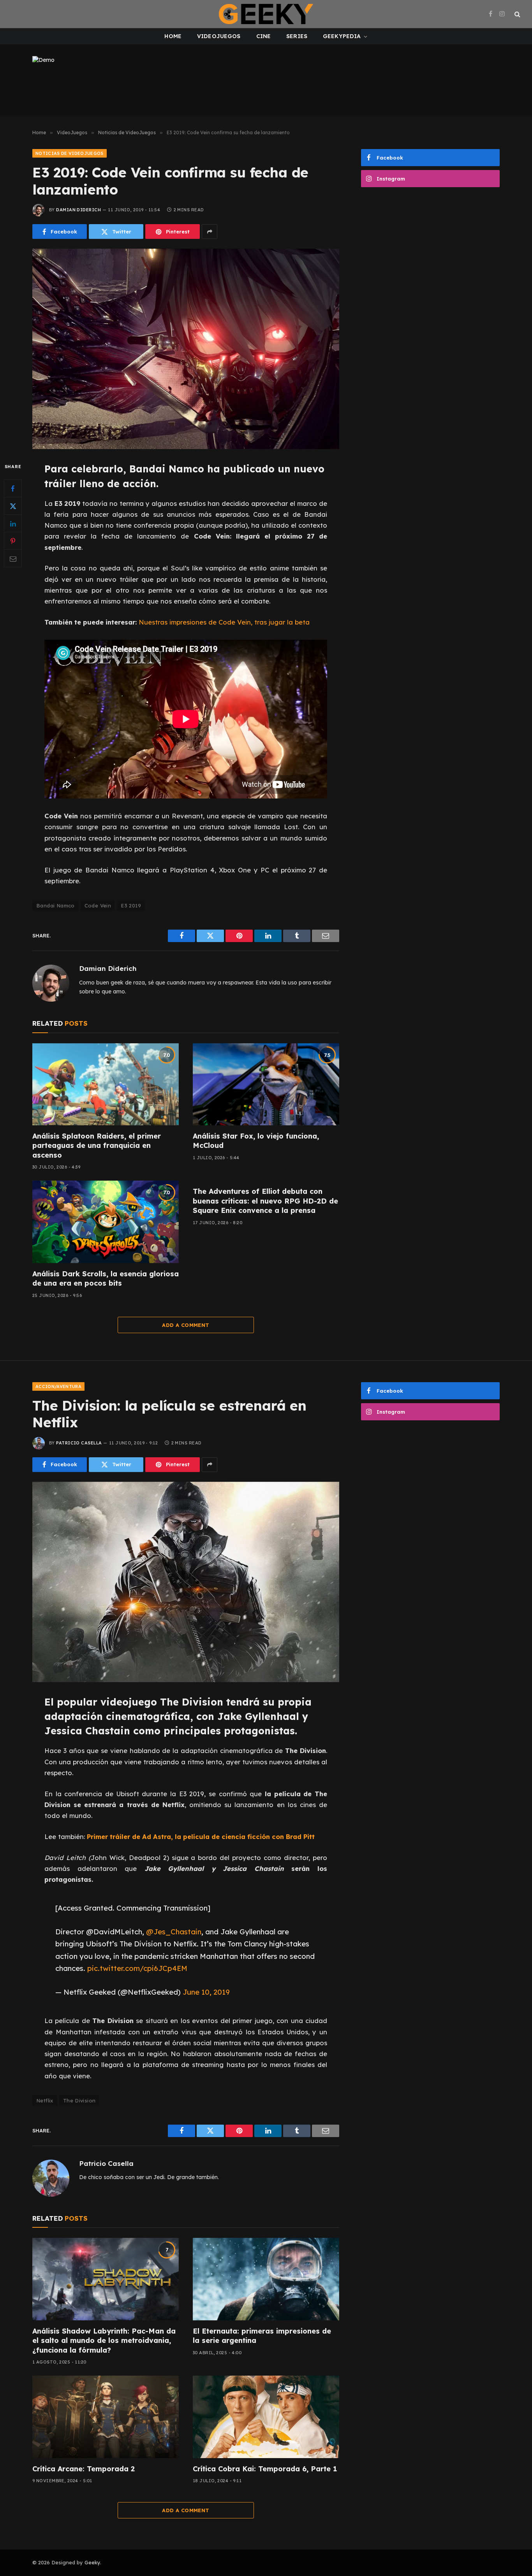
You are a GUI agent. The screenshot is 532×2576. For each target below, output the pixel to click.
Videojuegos (219, 36)
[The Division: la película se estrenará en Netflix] (186, 1582)
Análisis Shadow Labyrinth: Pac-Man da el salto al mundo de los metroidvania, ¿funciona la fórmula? (104, 2341)
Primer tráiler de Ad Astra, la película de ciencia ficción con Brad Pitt (201, 1836)
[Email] (13, 559)
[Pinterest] (13, 541)
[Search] (517, 14)
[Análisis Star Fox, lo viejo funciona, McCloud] (266, 1084)
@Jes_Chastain (174, 1932)
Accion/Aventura (58, 1386)
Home (173, 36)
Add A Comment (186, 1325)
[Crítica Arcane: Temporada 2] (106, 2417)
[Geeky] (266, 14)
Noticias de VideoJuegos (70, 153)
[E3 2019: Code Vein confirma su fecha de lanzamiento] (186, 349)
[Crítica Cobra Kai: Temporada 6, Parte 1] (266, 2417)
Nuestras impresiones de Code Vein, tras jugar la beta (224, 622)
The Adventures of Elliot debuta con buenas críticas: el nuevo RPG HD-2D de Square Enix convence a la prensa (265, 1201)
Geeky (92, 2562)
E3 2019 (131, 905)
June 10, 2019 (206, 1992)
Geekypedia (342, 36)
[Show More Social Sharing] (210, 232)
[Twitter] (13, 506)
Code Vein (98, 905)
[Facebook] (13, 489)
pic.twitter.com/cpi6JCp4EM (137, 1968)
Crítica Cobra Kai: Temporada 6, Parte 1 (265, 2469)
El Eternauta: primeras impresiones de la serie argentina (262, 2336)
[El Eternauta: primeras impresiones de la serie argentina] (266, 2279)
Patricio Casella (79, 1443)
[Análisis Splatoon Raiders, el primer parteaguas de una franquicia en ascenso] (106, 1084)
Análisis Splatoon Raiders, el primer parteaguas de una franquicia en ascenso (97, 1146)
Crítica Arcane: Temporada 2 (84, 2469)
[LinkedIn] (13, 524)
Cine (264, 36)
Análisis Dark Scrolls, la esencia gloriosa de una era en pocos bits (106, 1278)
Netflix (45, 2100)
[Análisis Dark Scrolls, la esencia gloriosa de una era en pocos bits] (106, 1222)
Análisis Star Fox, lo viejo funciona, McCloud (256, 1141)
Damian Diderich (78, 210)
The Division (79, 2100)
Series (297, 36)
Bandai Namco (55, 905)
